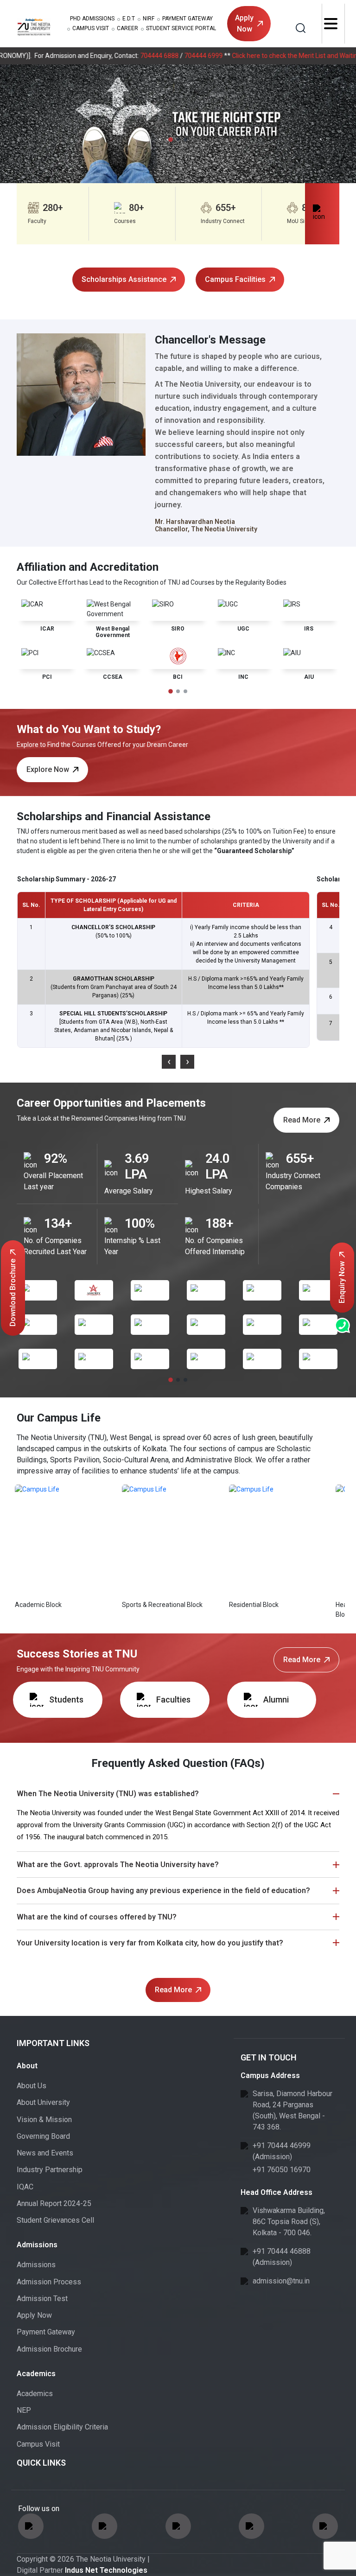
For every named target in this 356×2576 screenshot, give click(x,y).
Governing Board (43, 2136)
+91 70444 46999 (282, 2146)
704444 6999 (165, 56)
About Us (32, 2086)
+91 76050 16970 (282, 2170)
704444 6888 (121, 56)
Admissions (92, 19)
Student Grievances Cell (55, 2220)
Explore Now (48, 769)
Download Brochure (13, 1293)
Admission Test (42, 2299)
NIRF (149, 19)
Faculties (173, 1699)
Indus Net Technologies (106, 2570)
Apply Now (244, 23)
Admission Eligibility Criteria (62, 2427)
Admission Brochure (49, 2349)
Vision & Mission (44, 2120)
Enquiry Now (342, 1282)
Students (66, 1699)
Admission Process (49, 2282)
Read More (302, 1120)
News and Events (45, 2153)
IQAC (25, 2187)
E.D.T (129, 19)
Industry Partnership (50, 2170)
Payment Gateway (188, 19)
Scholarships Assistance (124, 279)
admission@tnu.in (281, 2281)
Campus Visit (91, 28)
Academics (35, 2394)
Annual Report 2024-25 (54, 2203)
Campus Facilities (235, 279)
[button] (171, 140)
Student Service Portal (181, 28)
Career (127, 28)
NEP (24, 2410)
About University (43, 2102)
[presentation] (169, 1062)
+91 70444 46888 (282, 2251)
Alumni (276, 1699)
